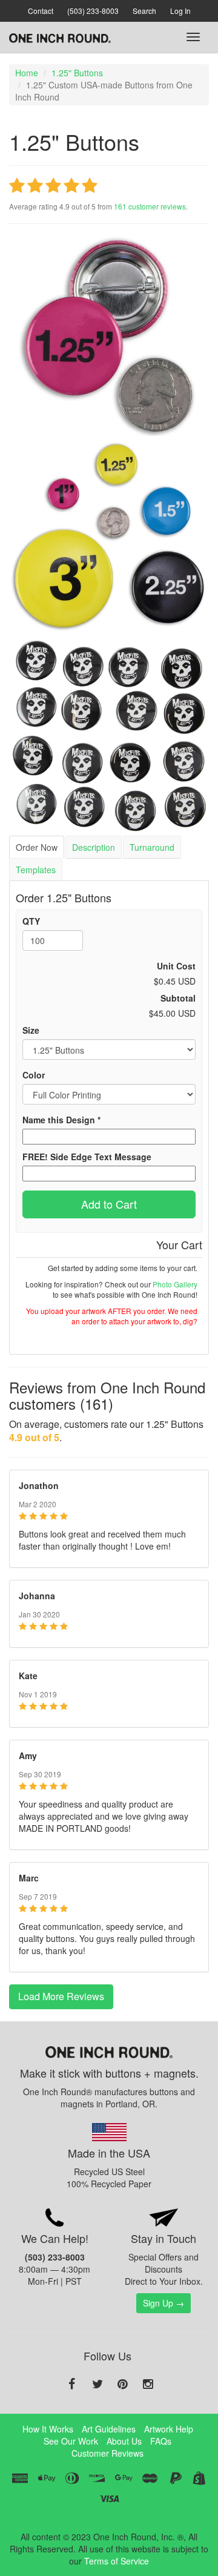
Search (144, 11)
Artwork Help (169, 2429)
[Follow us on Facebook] (72, 2385)
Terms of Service (117, 2561)
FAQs (161, 2441)
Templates (36, 870)
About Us (124, 2441)
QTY (31, 921)
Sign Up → (163, 2303)
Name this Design (61, 1120)
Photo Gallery (175, 1284)
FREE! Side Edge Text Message (87, 1157)
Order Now (37, 847)
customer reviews (150, 206)
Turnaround (152, 847)
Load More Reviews (61, 1996)
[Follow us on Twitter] (97, 2385)
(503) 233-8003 (93, 11)
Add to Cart (109, 1204)
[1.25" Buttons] (109, 336)
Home (27, 73)
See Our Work (71, 2441)
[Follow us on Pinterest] (123, 2385)
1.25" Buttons (77, 73)
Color (34, 1075)
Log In (180, 11)
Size (31, 1030)
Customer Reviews (107, 2453)
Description (94, 847)
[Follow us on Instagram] (148, 2385)
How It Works (48, 2429)
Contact (41, 11)
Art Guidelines (109, 2429)
